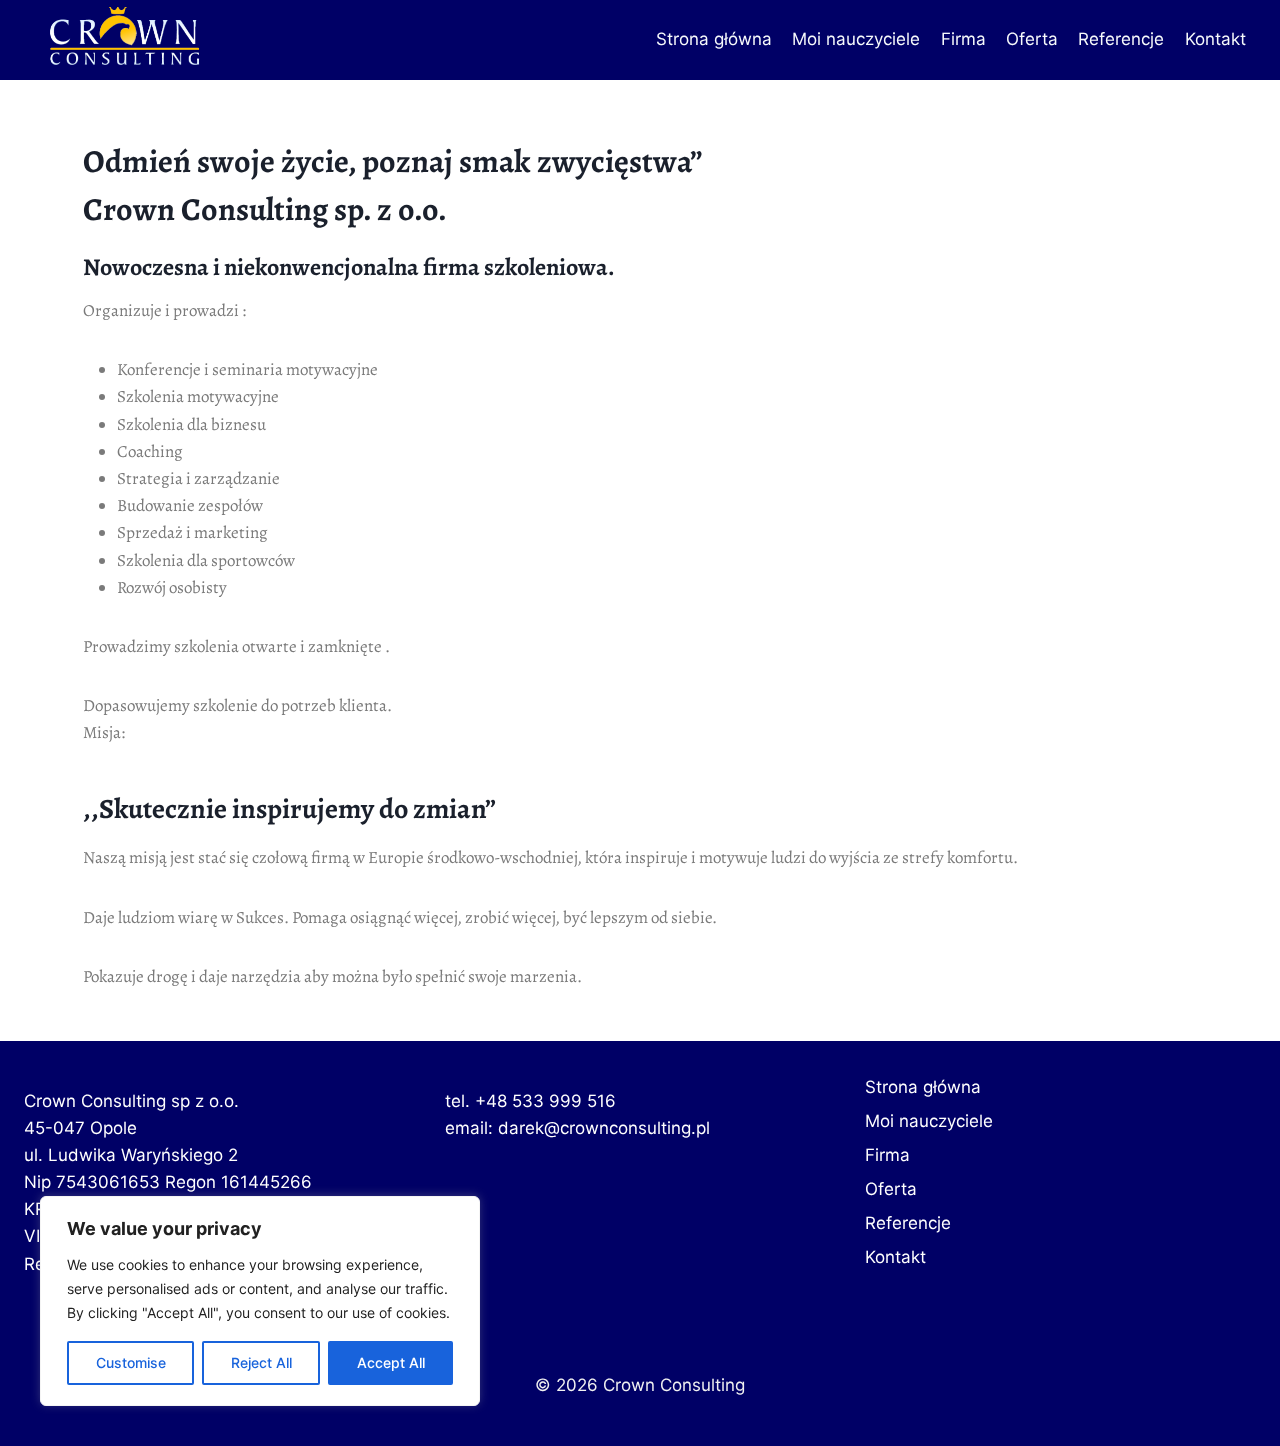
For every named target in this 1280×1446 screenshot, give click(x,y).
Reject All (261, 1362)
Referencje (1121, 39)
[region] (260, 1301)
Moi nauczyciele (856, 39)
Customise (131, 1362)
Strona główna (714, 39)
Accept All (391, 1362)
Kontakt (1215, 39)
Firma (963, 39)
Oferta (1032, 39)
